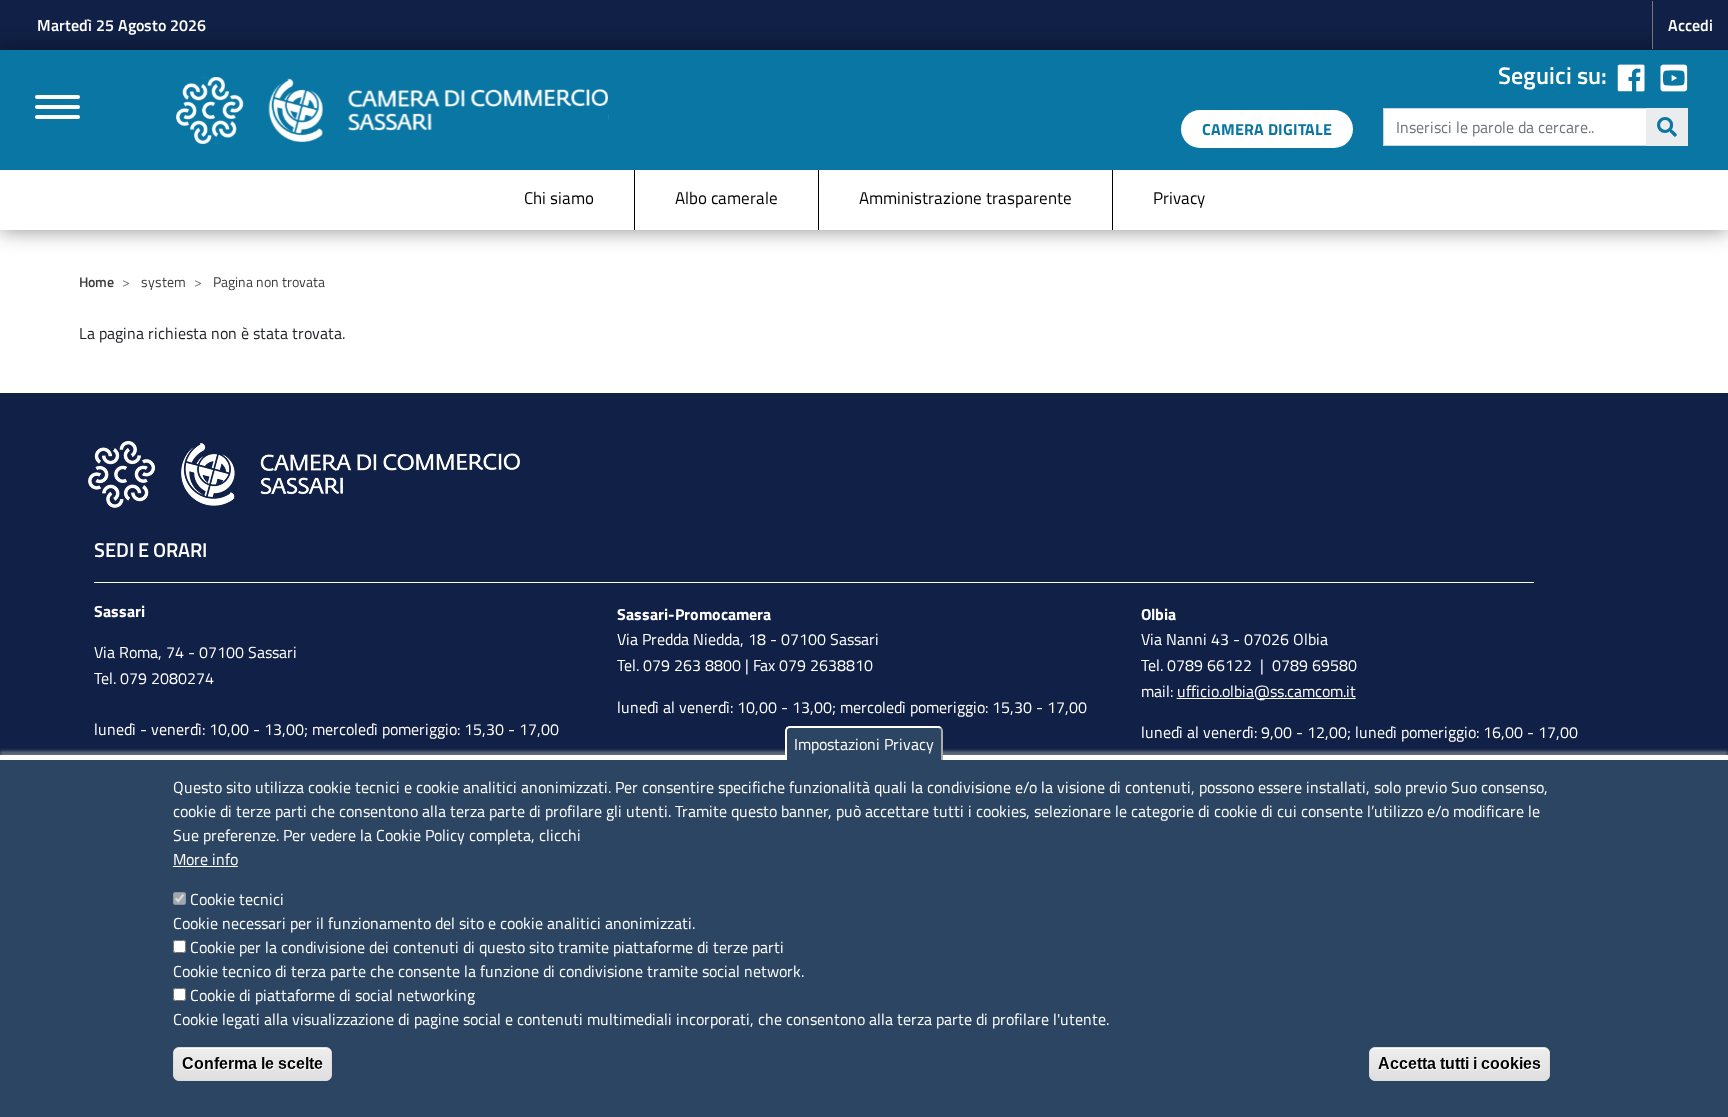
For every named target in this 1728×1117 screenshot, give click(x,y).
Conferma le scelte (252, 1063)
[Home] (392, 110)
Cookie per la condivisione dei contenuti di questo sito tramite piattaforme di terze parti (487, 947)
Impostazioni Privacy (864, 744)
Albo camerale (726, 198)
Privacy (1179, 198)
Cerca (1667, 127)
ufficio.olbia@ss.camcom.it (1266, 691)
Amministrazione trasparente (965, 198)
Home (96, 281)
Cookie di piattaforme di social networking (332, 995)
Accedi (1690, 25)
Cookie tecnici (237, 899)
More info (205, 859)
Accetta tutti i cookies (1459, 1063)
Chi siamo (559, 198)
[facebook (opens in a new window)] (1631, 75)
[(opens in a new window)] (1674, 75)
